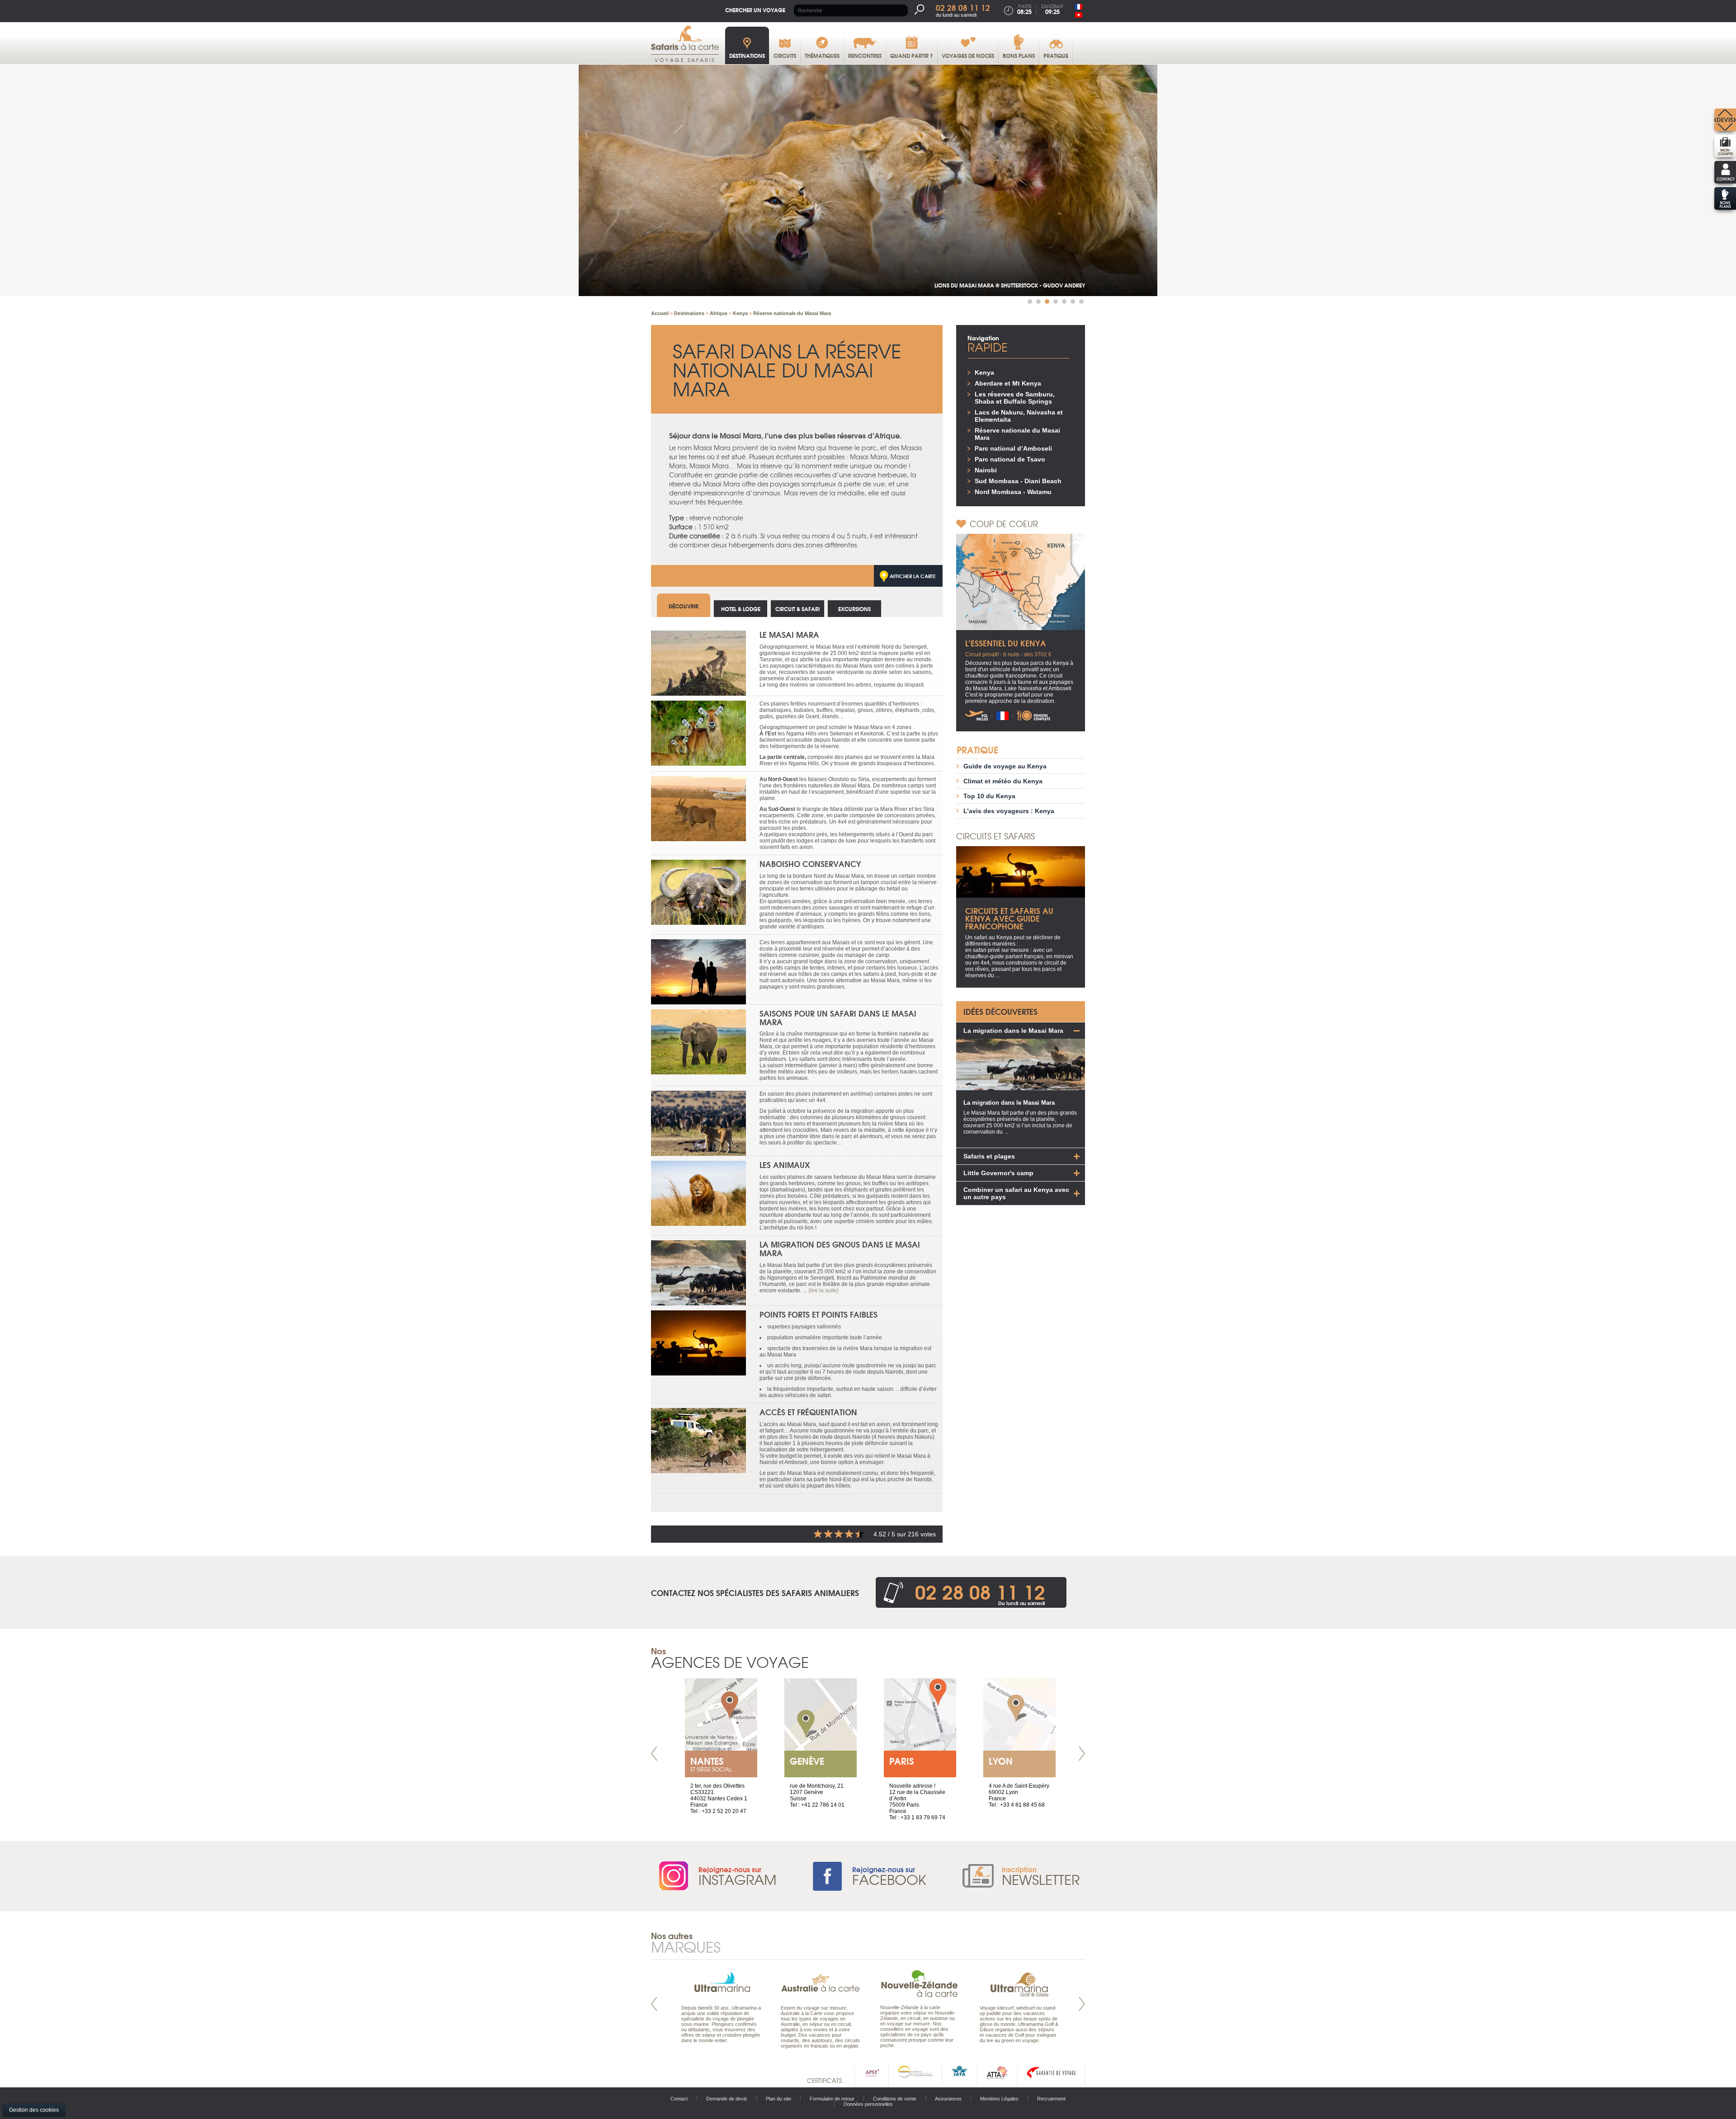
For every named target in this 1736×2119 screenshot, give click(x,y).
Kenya (984, 372)
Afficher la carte (913, 576)
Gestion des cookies (34, 2110)
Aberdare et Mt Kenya (1008, 383)
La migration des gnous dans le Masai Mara (840, 1248)
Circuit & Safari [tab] (797, 609)
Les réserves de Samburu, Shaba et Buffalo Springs (1015, 398)
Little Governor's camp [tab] (998, 1173)
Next (1082, 1754)
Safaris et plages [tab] (989, 1156)
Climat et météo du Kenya (1003, 781)
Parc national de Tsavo (1010, 459)
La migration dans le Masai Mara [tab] (1013, 1031)
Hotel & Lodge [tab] (741, 609)
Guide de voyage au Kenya (1005, 766)
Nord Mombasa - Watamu (1013, 492)
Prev (654, 1754)
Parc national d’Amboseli (1013, 448)
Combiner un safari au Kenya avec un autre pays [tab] (1016, 1193)
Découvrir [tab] (684, 606)
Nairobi (986, 470)
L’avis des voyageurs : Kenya (1009, 811)
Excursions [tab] (854, 609)
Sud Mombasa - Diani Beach (1018, 481)
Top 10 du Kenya (989, 796)
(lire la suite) (823, 1290)
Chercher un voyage (755, 10)
